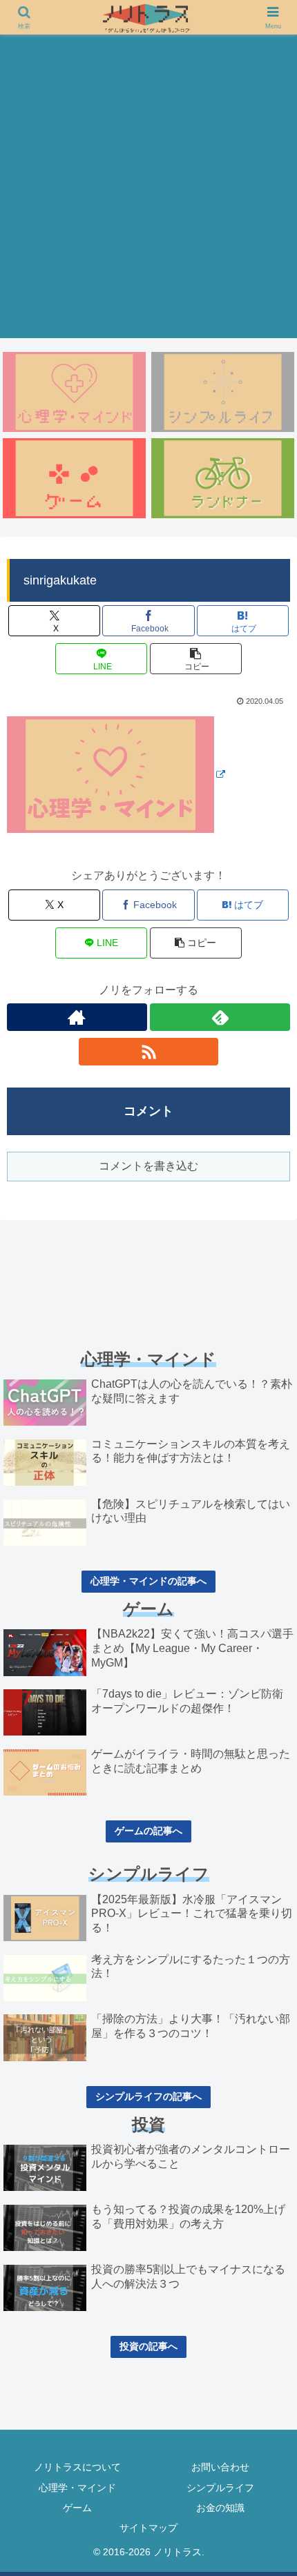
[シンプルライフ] (222, 392)
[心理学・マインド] (74, 392)
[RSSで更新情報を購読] (149, 1052)
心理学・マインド (77, 2488)
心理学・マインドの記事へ (148, 1581)
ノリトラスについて (77, 2467)
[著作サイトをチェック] (77, 1017)
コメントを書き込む (148, 1166)
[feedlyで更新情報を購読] (220, 1017)
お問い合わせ (220, 2467)
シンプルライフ (220, 2488)
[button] (196, 659)
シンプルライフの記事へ (148, 2096)
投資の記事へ (148, 2346)
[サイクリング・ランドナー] (222, 478)
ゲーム (77, 2508)
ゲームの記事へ (148, 1831)
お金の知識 (220, 2508)
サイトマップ (148, 2528)
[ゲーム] (74, 478)
